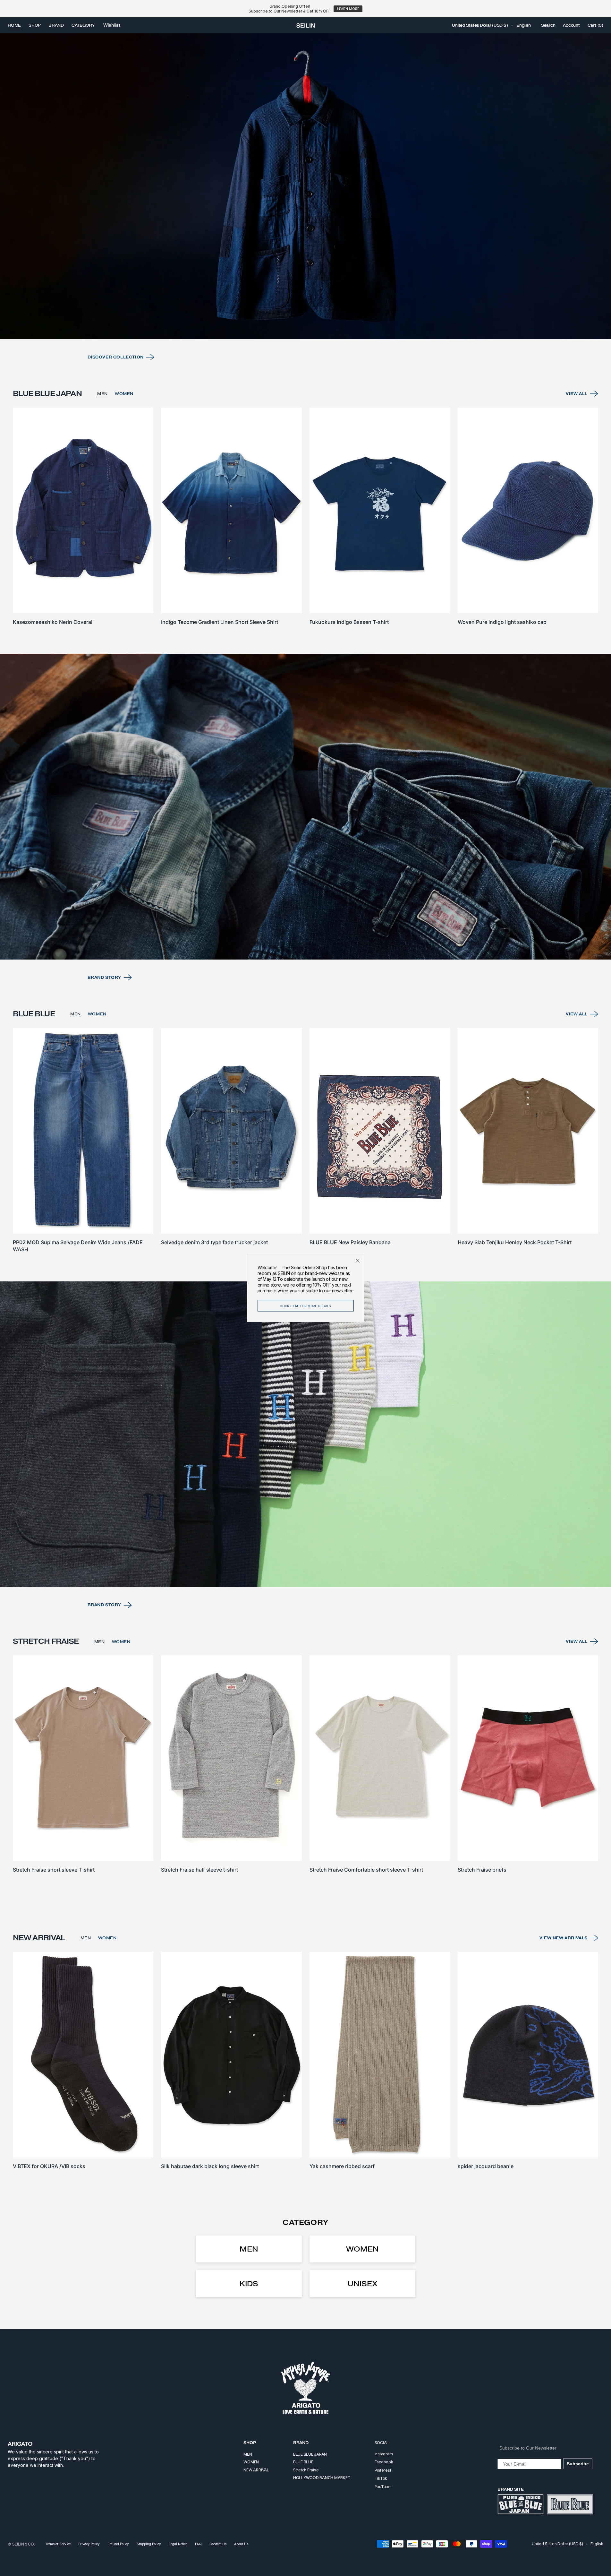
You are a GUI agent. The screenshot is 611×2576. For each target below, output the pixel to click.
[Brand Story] (305, 807)
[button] (480, 25)
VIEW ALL (577, 394)
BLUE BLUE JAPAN (310, 2454)
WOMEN (124, 394)
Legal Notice (178, 2544)
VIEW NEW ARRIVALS (564, 1938)
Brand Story (105, 977)
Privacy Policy (89, 2544)
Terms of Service (58, 2544)
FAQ (198, 2544)
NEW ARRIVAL (256, 2470)
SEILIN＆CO (23, 2544)
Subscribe (578, 2464)
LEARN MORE (348, 9)
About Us (241, 2544)
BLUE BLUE (303, 2462)
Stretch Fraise (306, 2470)
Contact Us (218, 2544)
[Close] (358, 1261)
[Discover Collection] (305, 186)
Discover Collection (116, 357)
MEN (102, 394)
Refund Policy (118, 2544)
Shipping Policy (149, 2544)
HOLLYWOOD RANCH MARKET (322, 2478)
